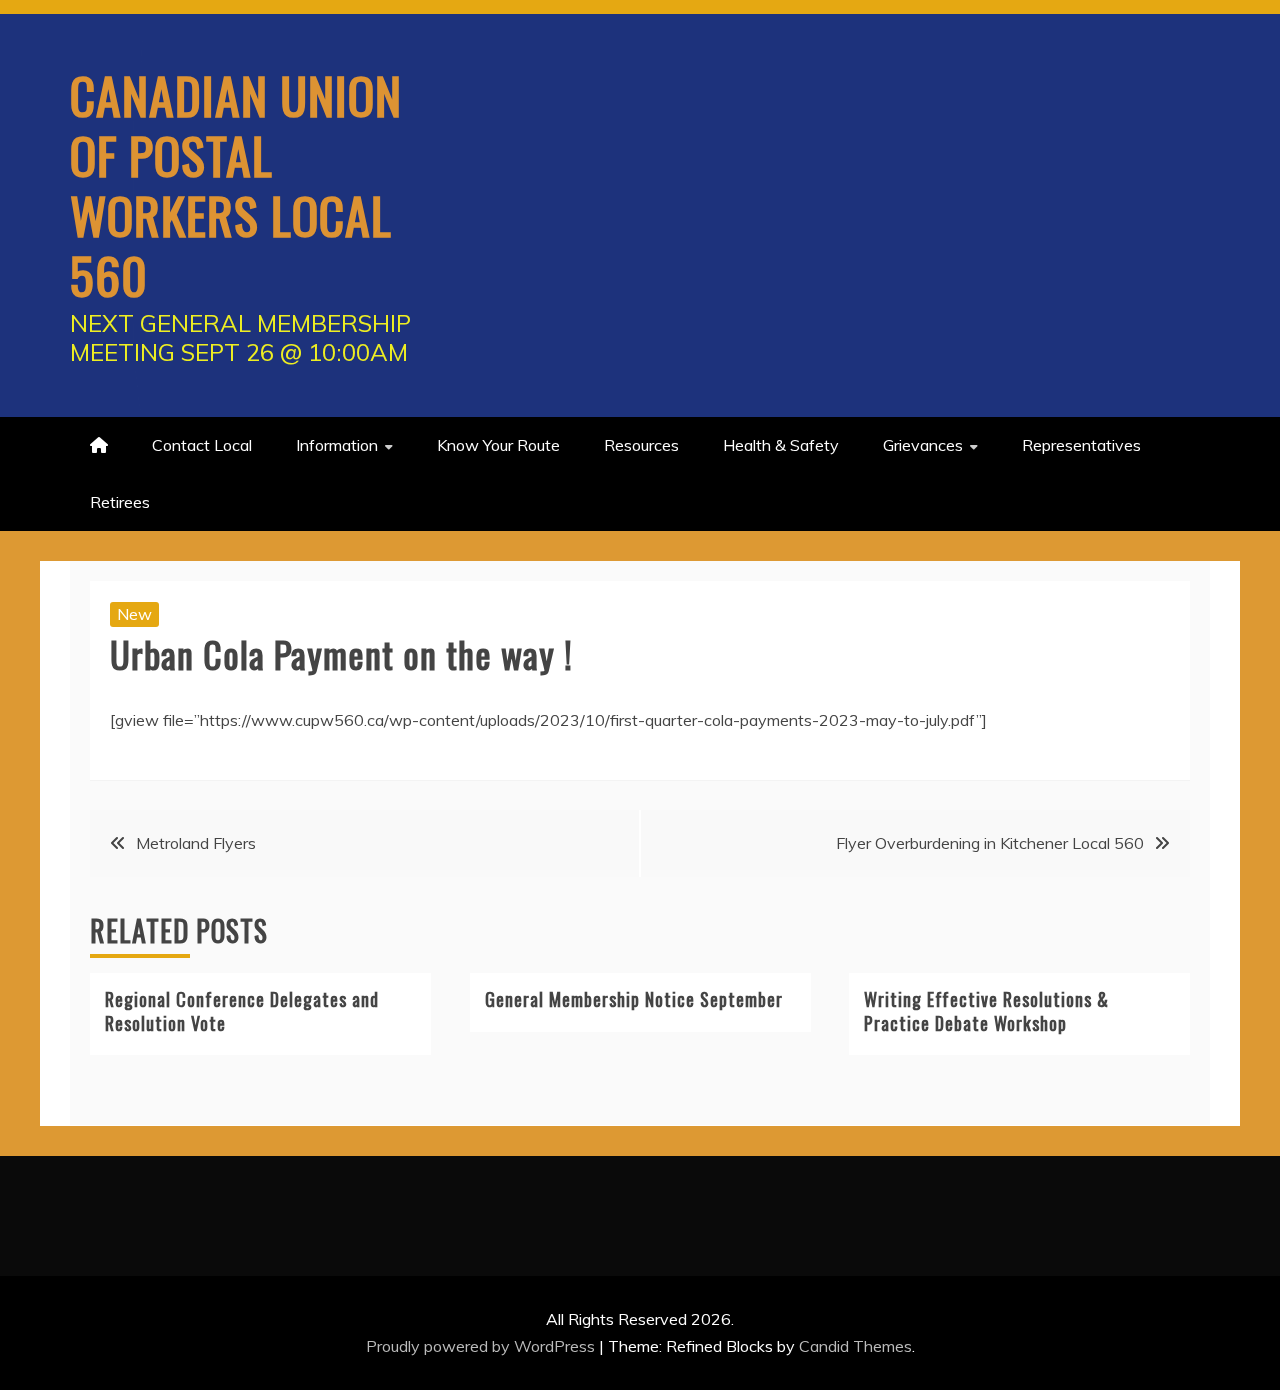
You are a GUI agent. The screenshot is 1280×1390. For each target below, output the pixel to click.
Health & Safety (781, 445)
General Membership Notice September (634, 999)
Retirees (120, 502)
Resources (641, 445)
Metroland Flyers (196, 843)
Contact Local (202, 445)
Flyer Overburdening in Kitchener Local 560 (990, 843)
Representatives (1081, 445)
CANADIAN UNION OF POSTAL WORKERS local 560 (236, 184)
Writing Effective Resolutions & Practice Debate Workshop (986, 1010)
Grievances (923, 445)
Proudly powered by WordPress (482, 1346)
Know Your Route (498, 445)
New (134, 614)
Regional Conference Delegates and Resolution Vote (242, 1010)
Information (337, 445)
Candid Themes (855, 1346)
